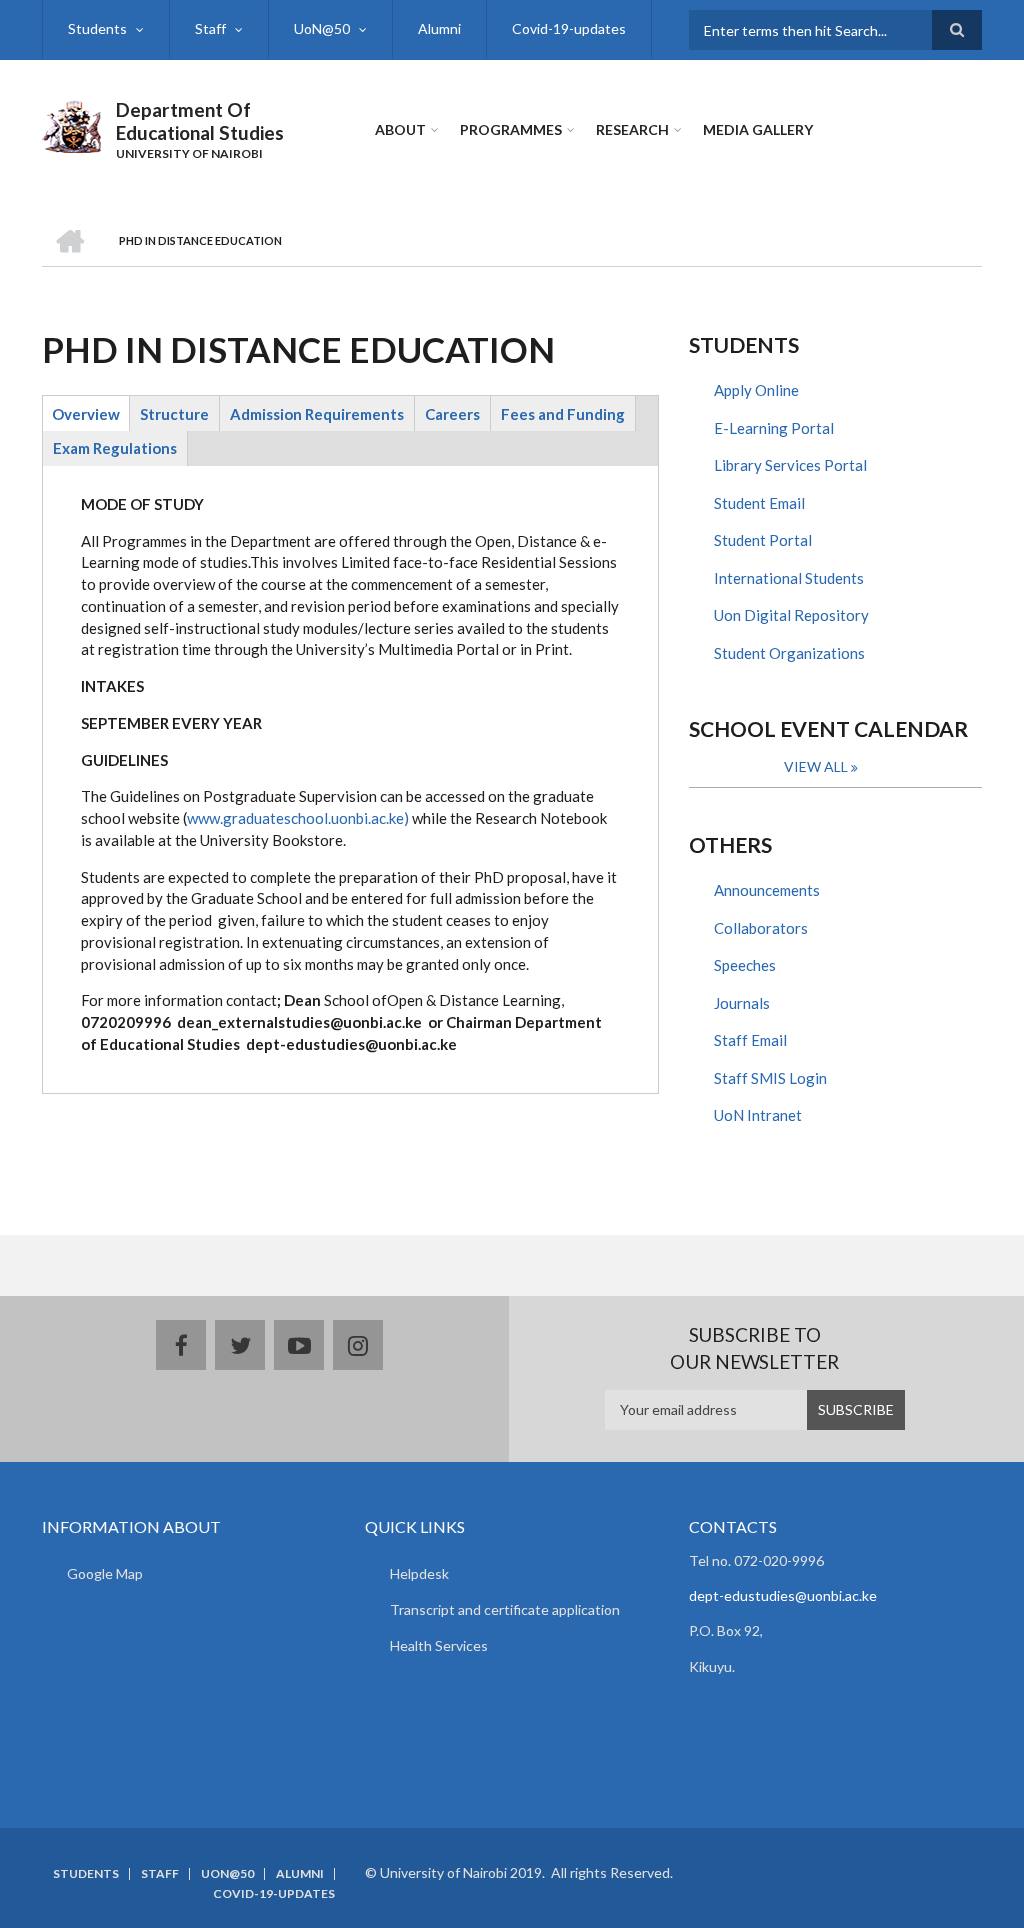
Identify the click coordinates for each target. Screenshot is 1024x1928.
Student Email (759, 503)
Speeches (745, 965)
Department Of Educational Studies (200, 121)
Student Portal (763, 540)
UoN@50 (322, 28)
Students (97, 28)
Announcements (767, 890)
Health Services (439, 1645)
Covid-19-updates (569, 28)
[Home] (71, 124)
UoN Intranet (758, 1115)
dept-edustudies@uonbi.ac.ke (783, 1595)
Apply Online (756, 390)
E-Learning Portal (774, 428)
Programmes (511, 129)
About (400, 129)
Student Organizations (789, 653)
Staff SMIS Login (770, 1078)
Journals (742, 1003)
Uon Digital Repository (791, 615)
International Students (789, 578)
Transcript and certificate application (505, 1609)
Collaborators (761, 928)
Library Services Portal (790, 465)
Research (632, 129)
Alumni (439, 28)
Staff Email (750, 1040)
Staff (210, 28)
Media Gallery (758, 129)
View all (816, 766)
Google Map (105, 1573)
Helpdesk (419, 1573)
